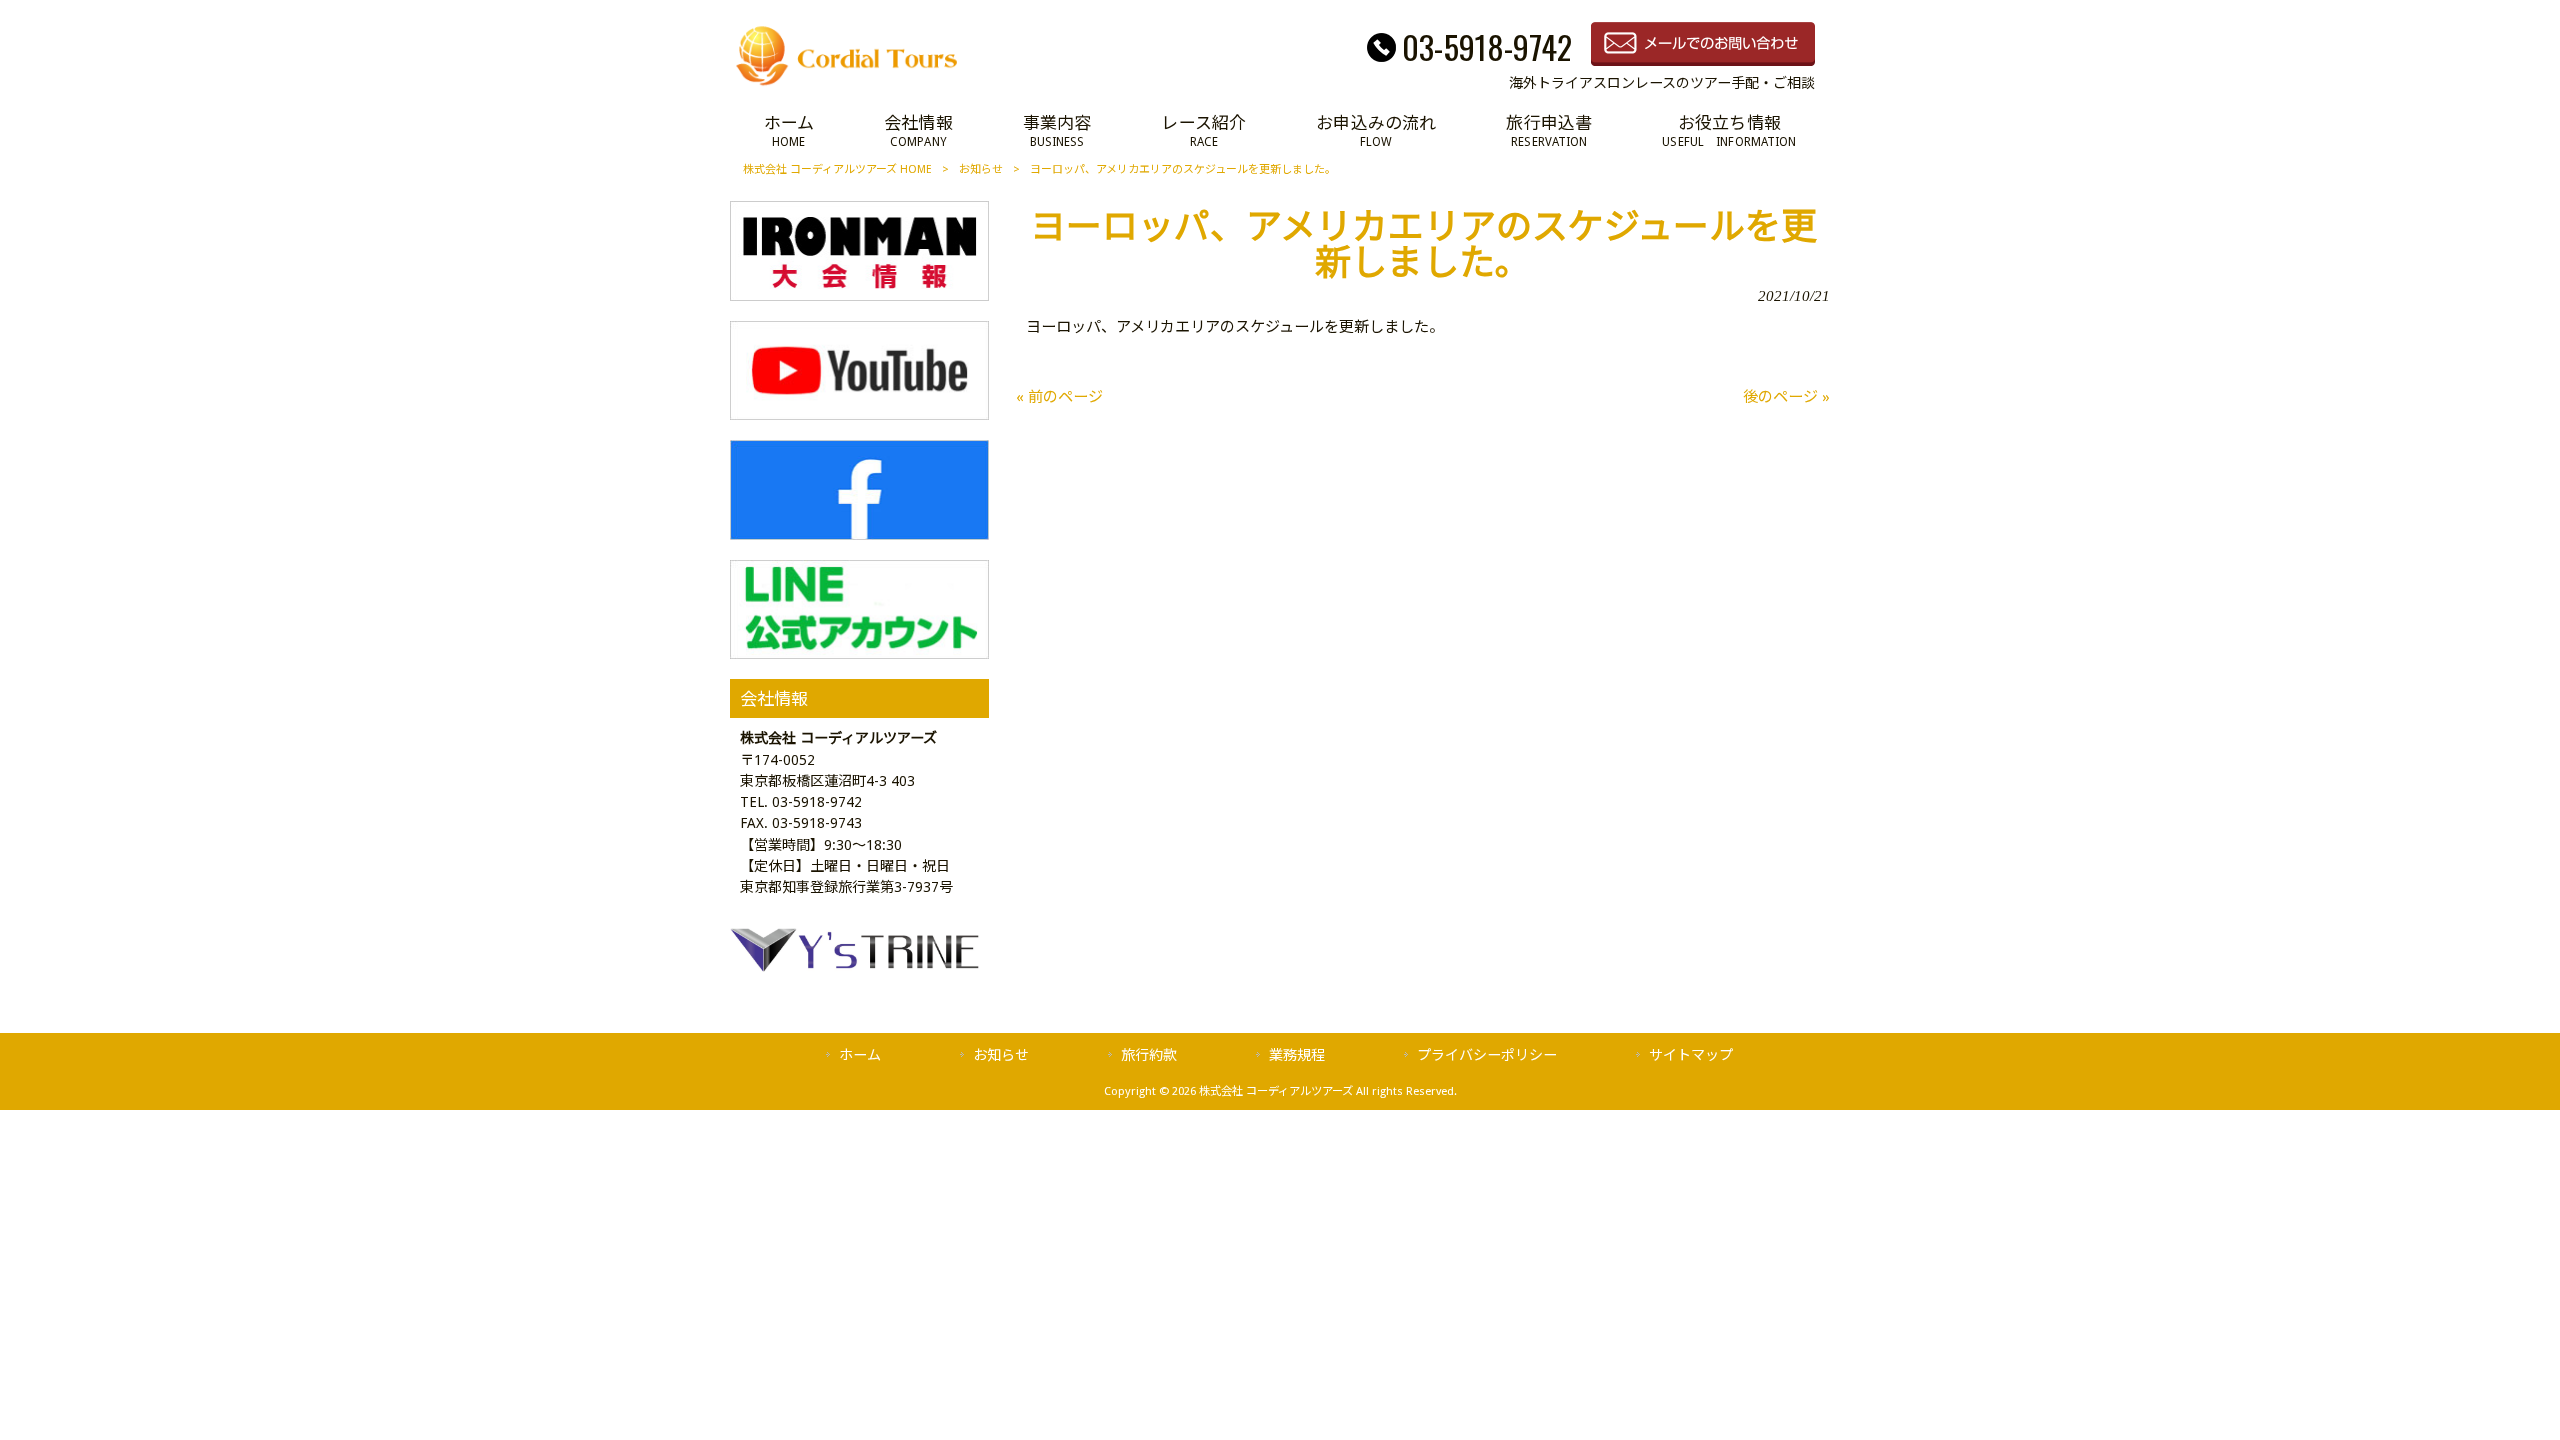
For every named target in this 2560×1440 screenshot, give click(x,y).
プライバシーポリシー (1487, 1055)
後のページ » (1786, 397)
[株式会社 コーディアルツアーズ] (846, 85)
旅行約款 (1149, 1055)
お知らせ (981, 169)
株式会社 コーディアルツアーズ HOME (837, 169)
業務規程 (1297, 1055)
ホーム (860, 1055)
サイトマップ (1691, 1055)
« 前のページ (1059, 397)
